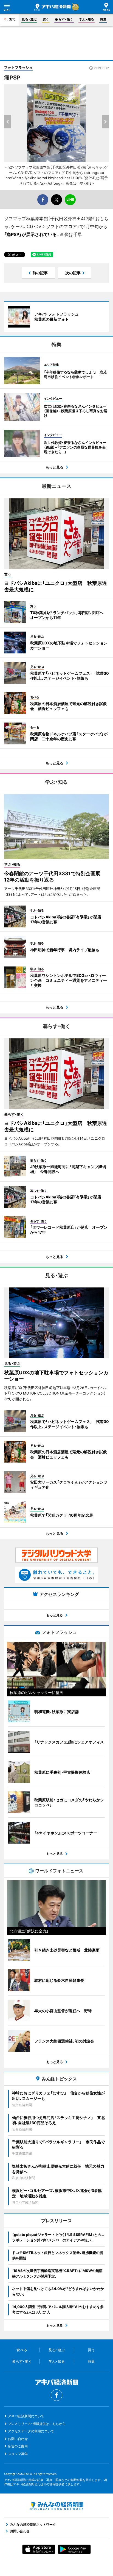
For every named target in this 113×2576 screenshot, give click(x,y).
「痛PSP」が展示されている (30, 234)
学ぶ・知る (87, 19)
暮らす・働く (64, 19)
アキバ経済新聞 (53, 7)
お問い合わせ (18, 2439)
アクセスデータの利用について (31, 2431)
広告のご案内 (18, 2446)
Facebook (56, 2395)
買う (46, 19)
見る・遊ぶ (29, 19)
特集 (103, 19)
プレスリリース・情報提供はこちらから (37, 2424)
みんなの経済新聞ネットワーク (56, 2506)
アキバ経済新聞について (26, 2416)
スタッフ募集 (18, 2454)
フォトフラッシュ (18, 67)
